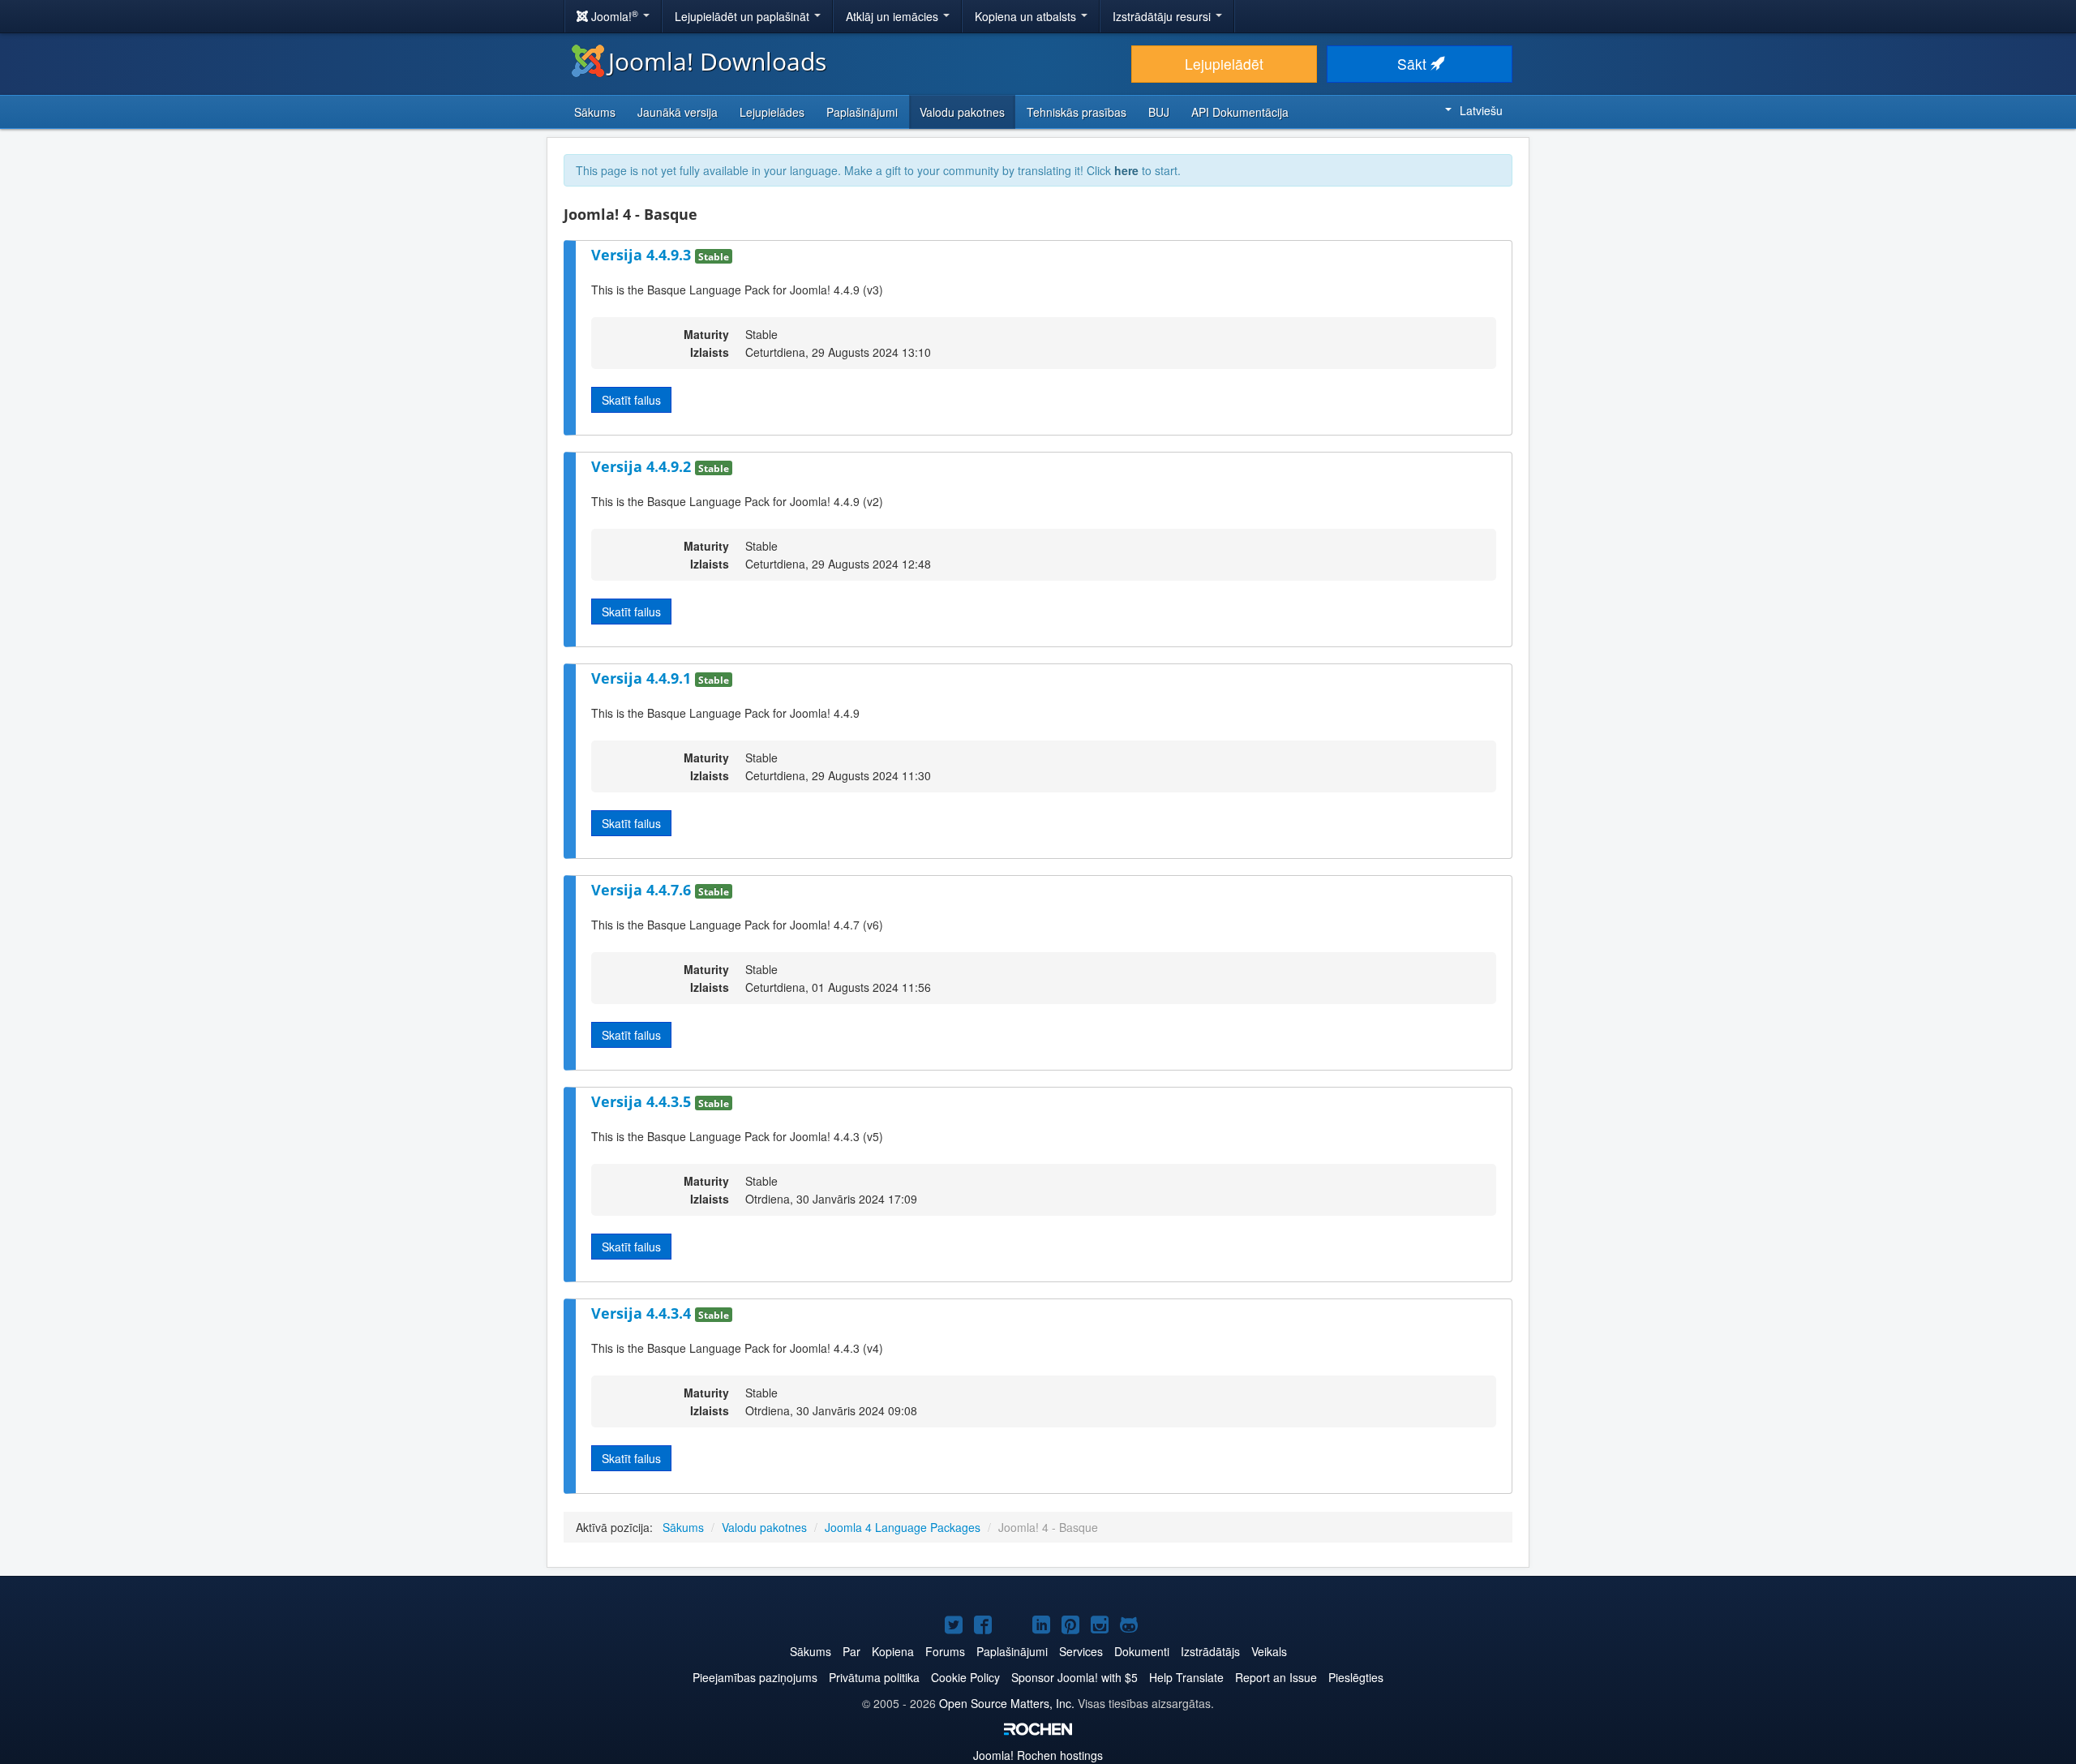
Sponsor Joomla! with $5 (1074, 1677)
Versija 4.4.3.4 (643, 1313)
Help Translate (1186, 1677)
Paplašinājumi (862, 112)
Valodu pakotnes (962, 112)
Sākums (595, 112)
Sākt (1414, 64)
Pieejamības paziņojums (755, 1677)
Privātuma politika (874, 1677)
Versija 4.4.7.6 (643, 890)
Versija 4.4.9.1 (643, 678)
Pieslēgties (1356, 1677)
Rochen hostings (1038, 1755)
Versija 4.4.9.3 (643, 255)
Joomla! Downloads (717, 61)
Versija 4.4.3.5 (643, 1101)
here (1126, 170)
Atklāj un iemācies (894, 16)
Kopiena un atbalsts (1027, 16)
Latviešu (1481, 110)
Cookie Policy (965, 1677)
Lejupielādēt (1224, 64)
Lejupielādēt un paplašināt (744, 16)
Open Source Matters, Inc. (1007, 1703)
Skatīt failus (631, 400)
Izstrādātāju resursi (1163, 16)
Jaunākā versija (678, 112)
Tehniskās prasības (1077, 112)
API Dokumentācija (1240, 112)
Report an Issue (1276, 1677)
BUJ (1159, 112)
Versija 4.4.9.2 (643, 466)
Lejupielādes (772, 112)
